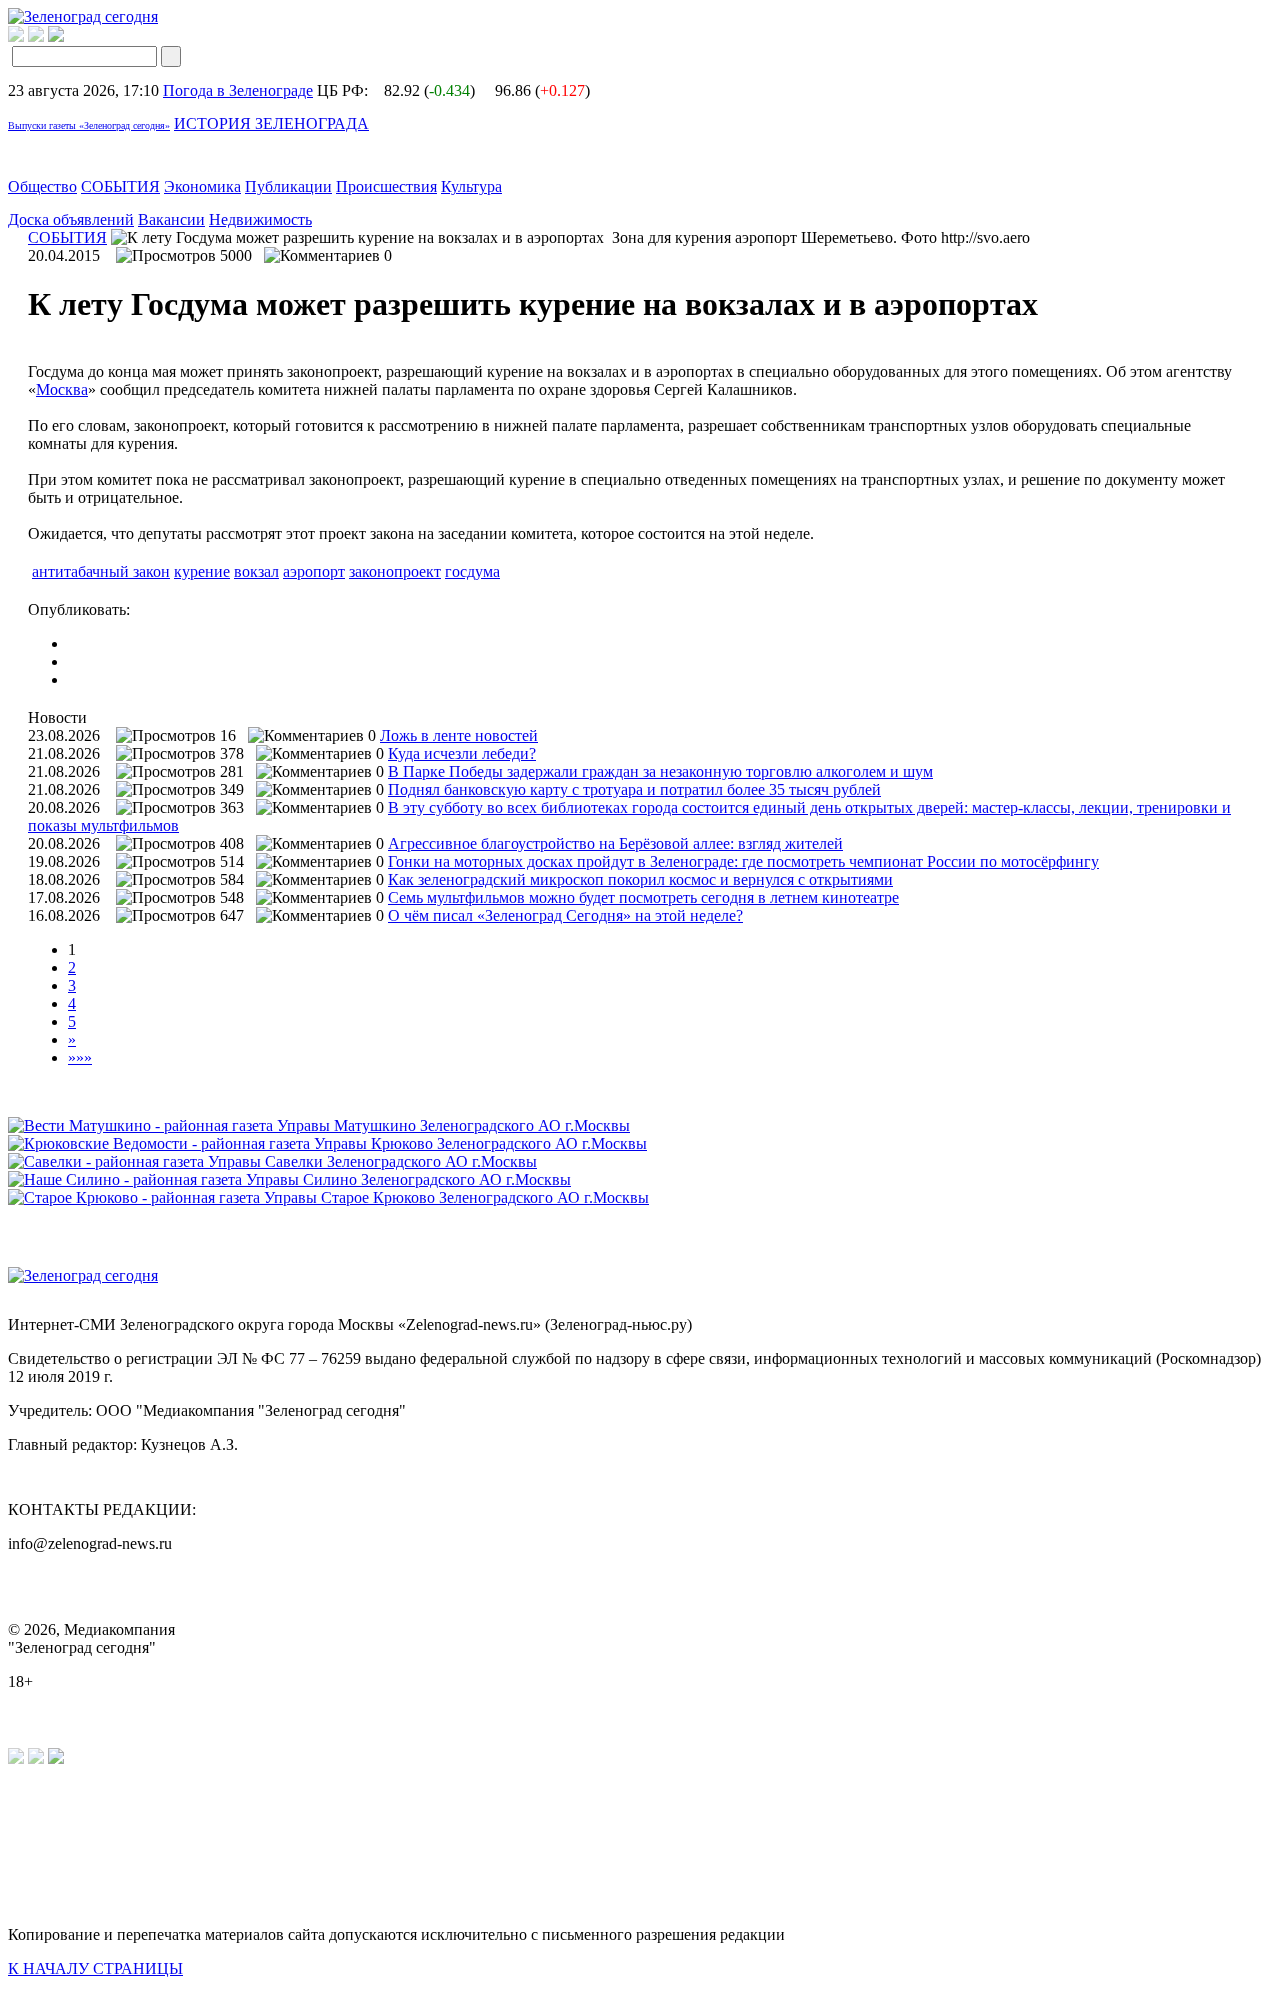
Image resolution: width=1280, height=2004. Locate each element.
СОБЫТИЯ (120, 186)
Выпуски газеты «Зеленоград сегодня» (89, 125)
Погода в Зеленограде (238, 90)
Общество (42, 186)
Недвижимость (260, 219)
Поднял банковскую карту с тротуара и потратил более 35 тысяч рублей (634, 789)
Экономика (202, 186)
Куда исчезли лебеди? (462, 753)
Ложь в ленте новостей (459, 735)
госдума (472, 571)
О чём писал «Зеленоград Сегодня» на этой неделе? (565, 915)
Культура (471, 186)
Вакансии (171, 219)
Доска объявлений (71, 219)
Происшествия (386, 186)
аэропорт (314, 571)
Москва (62, 389)
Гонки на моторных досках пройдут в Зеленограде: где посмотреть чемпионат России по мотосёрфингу (743, 861)
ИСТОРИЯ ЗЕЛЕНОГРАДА (271, 123)
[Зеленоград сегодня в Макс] (68, 36)
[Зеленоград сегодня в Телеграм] (36, 36)
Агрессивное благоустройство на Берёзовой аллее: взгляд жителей (615, 843)
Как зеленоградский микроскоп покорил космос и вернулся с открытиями (640, 879)
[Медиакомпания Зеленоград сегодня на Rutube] (16, 36)
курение (202, 571)
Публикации (288, 186)
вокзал (256, 571)
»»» (80, 1057)
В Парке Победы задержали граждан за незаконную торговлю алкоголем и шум (660, 771)
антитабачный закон (101, 571)
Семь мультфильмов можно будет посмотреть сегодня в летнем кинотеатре (643, 897)
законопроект (395, 571)
